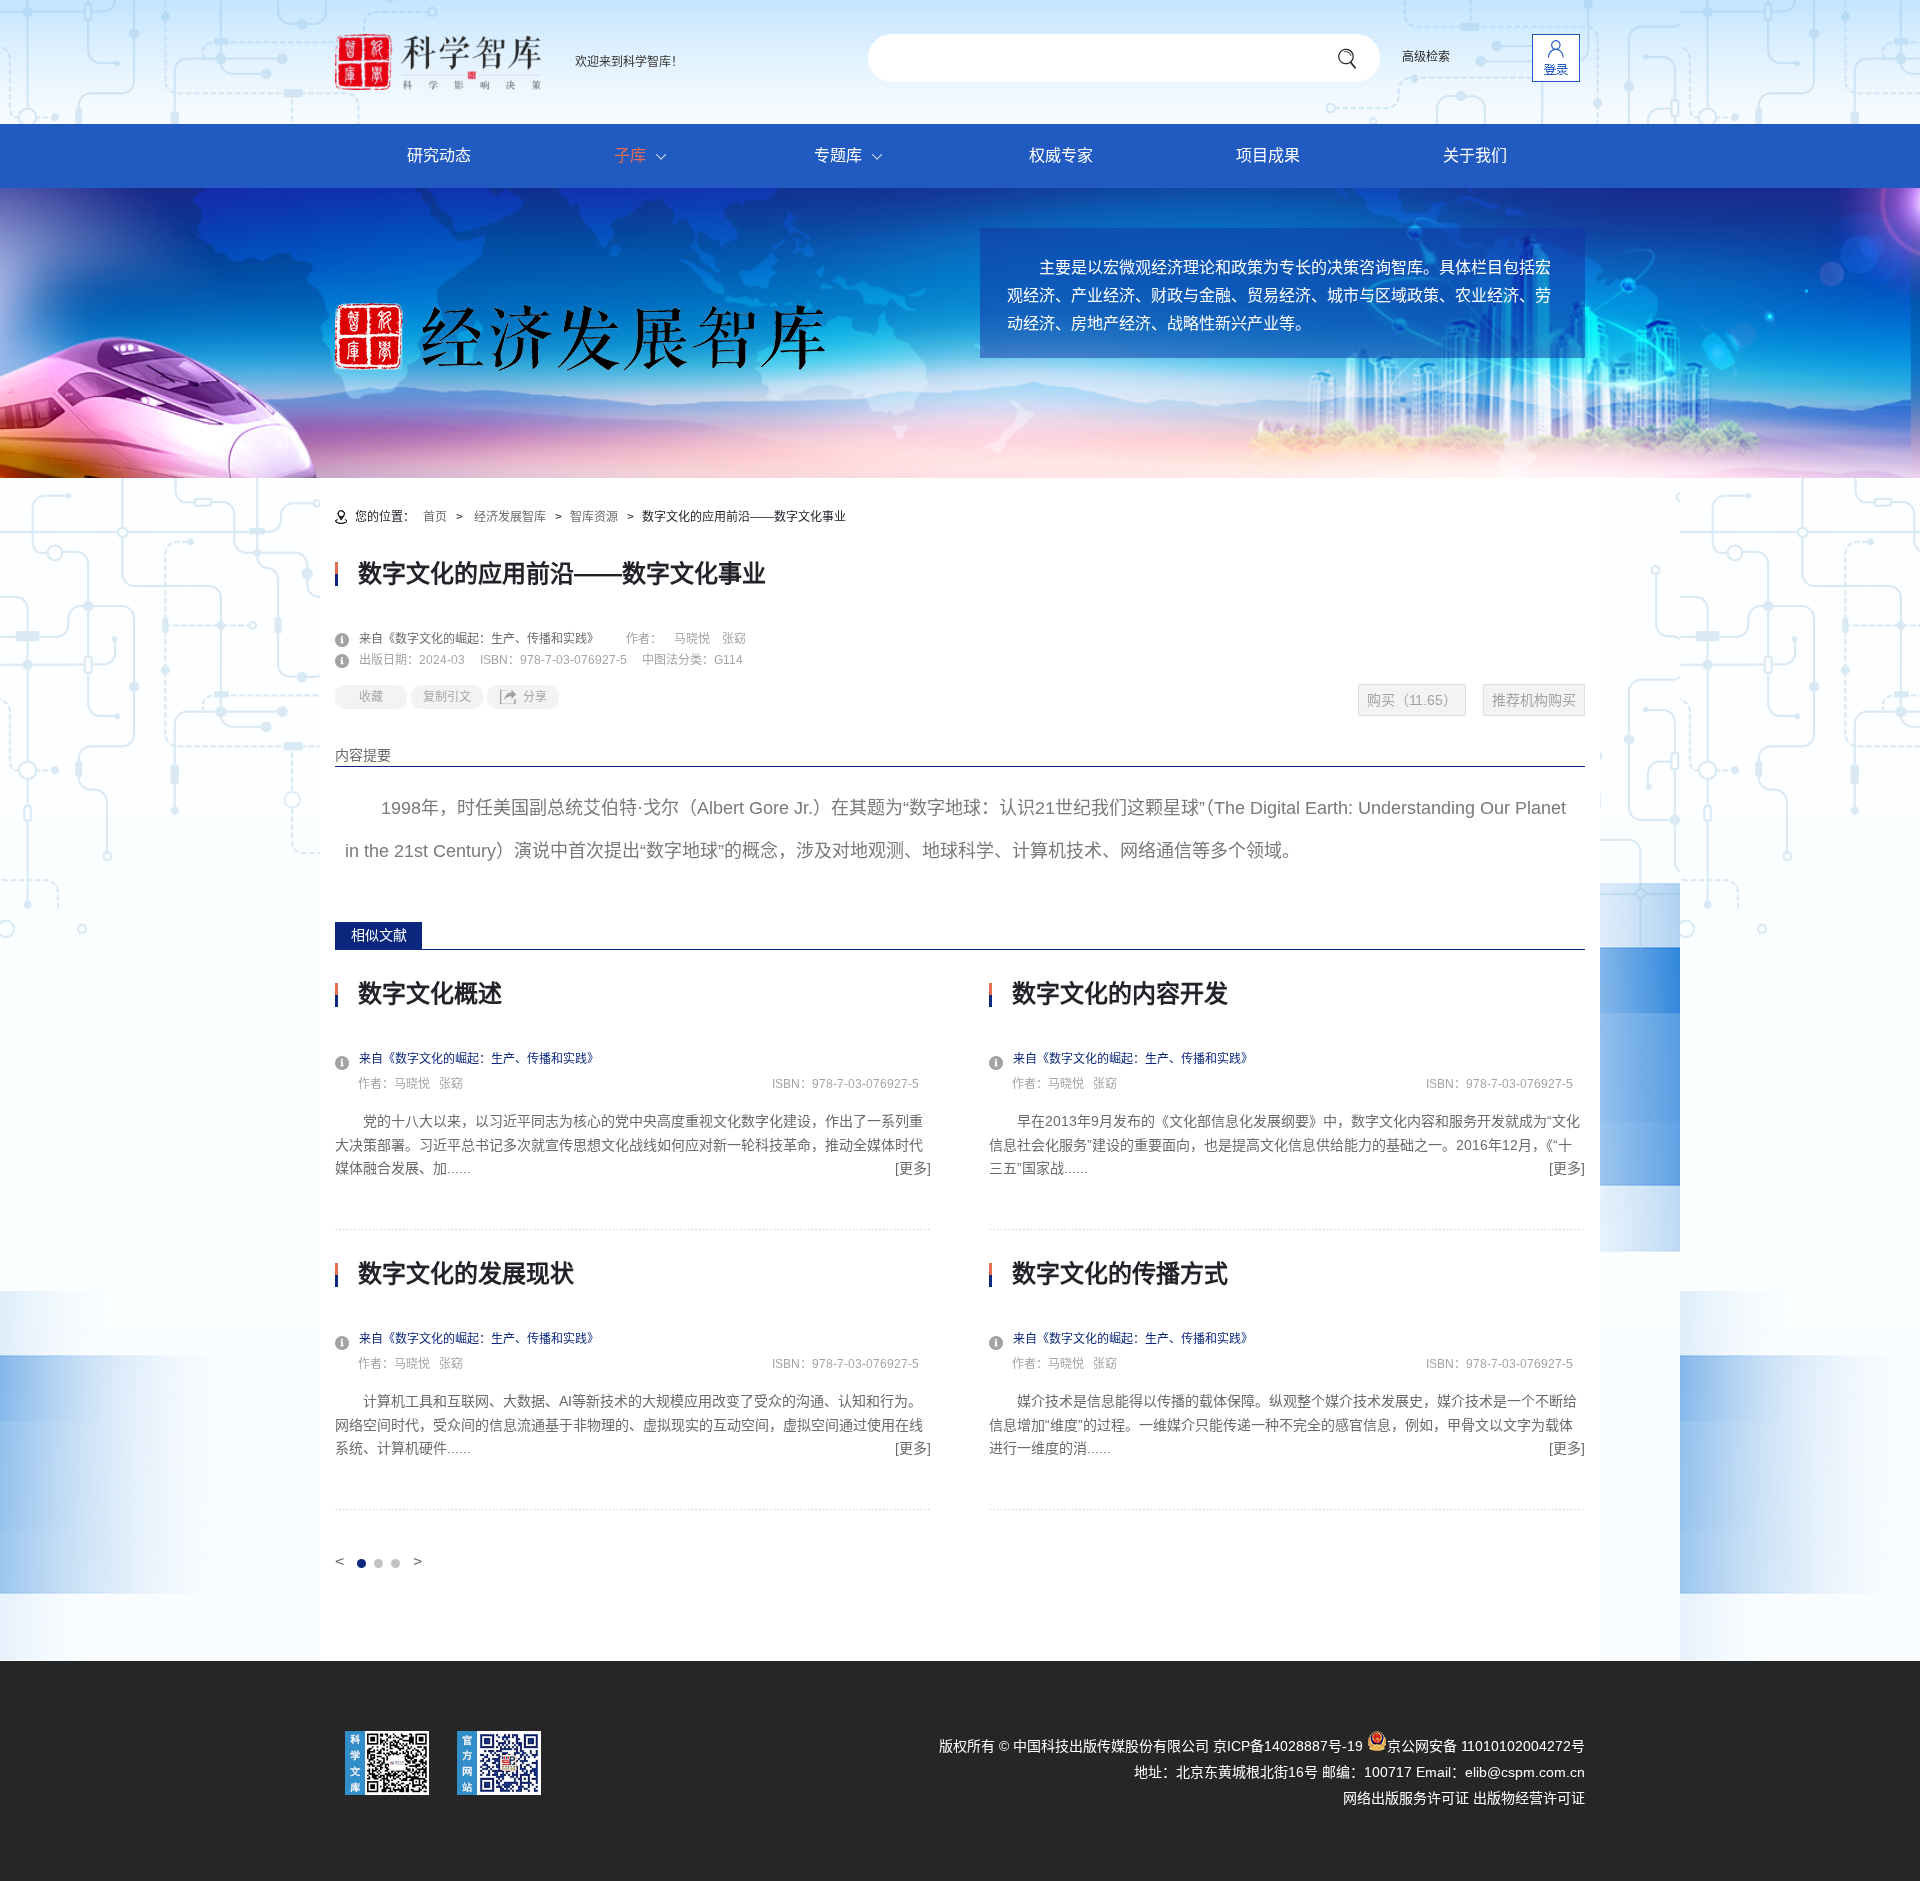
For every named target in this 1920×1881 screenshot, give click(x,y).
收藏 (371, 697)
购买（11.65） (1412, 700)
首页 (435, 517)
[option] (633, 1245)
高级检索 (1426, 57)
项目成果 (1268, 155)
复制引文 (447, 697)
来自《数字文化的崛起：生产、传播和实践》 (491, 639)
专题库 (838, 155)
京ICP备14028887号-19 (1288, 1746)
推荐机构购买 (1534, 700)
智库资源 (594, 517)
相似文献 (379, 935)
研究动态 (439, 155)
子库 (630, 155)
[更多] (913, 1168)
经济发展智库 (510, 517)
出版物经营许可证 (1529, 1798)
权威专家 (1061, 155)
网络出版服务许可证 (1406, 1798)
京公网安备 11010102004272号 (1486, 1746)
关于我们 (1475, 155)
